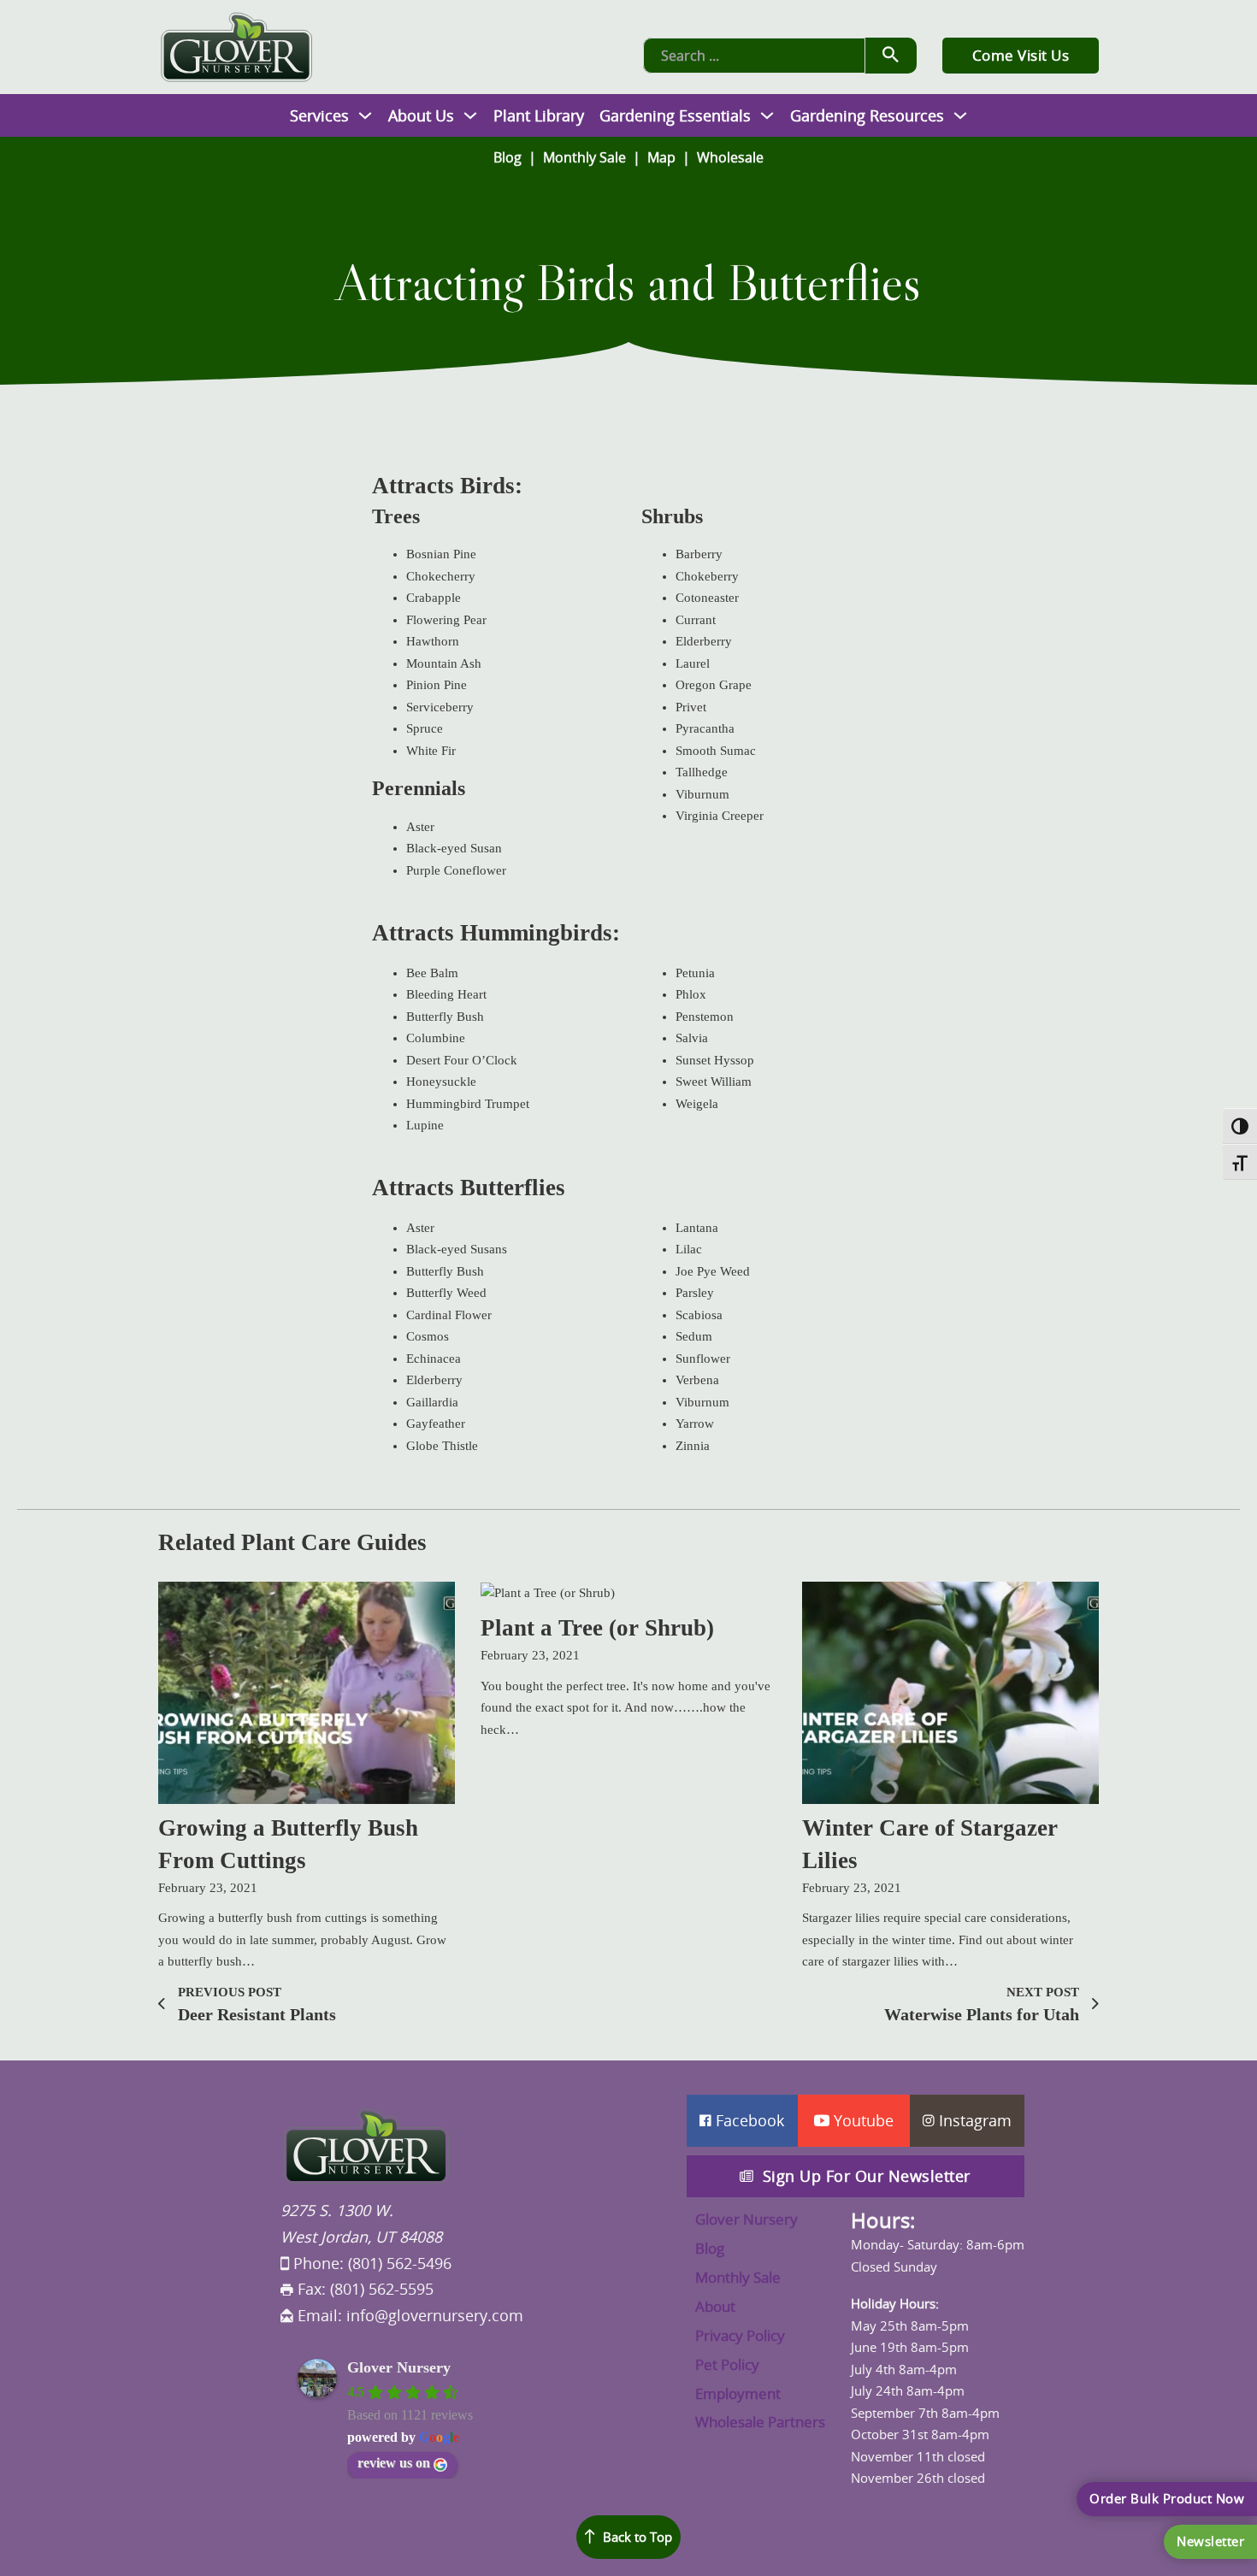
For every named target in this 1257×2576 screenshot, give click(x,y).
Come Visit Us (1021, 55)
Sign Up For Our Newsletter (867, 2176)
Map (661, 157)
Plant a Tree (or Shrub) (597, 1628)
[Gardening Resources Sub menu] (960, 115)
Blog (508, 157)
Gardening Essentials (675, 115)
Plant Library (539, 115)
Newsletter (1210, 2541)
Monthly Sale (584, 157)
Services (319, 115)
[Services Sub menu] (365, 115)
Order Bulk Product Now (1167, 2498)
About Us (421, 115)
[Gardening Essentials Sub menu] (767, 115)
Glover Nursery (399, 2367)
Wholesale (730, 157)
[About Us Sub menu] (470, 115)
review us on (394, 2463)
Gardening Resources (867, 115)
